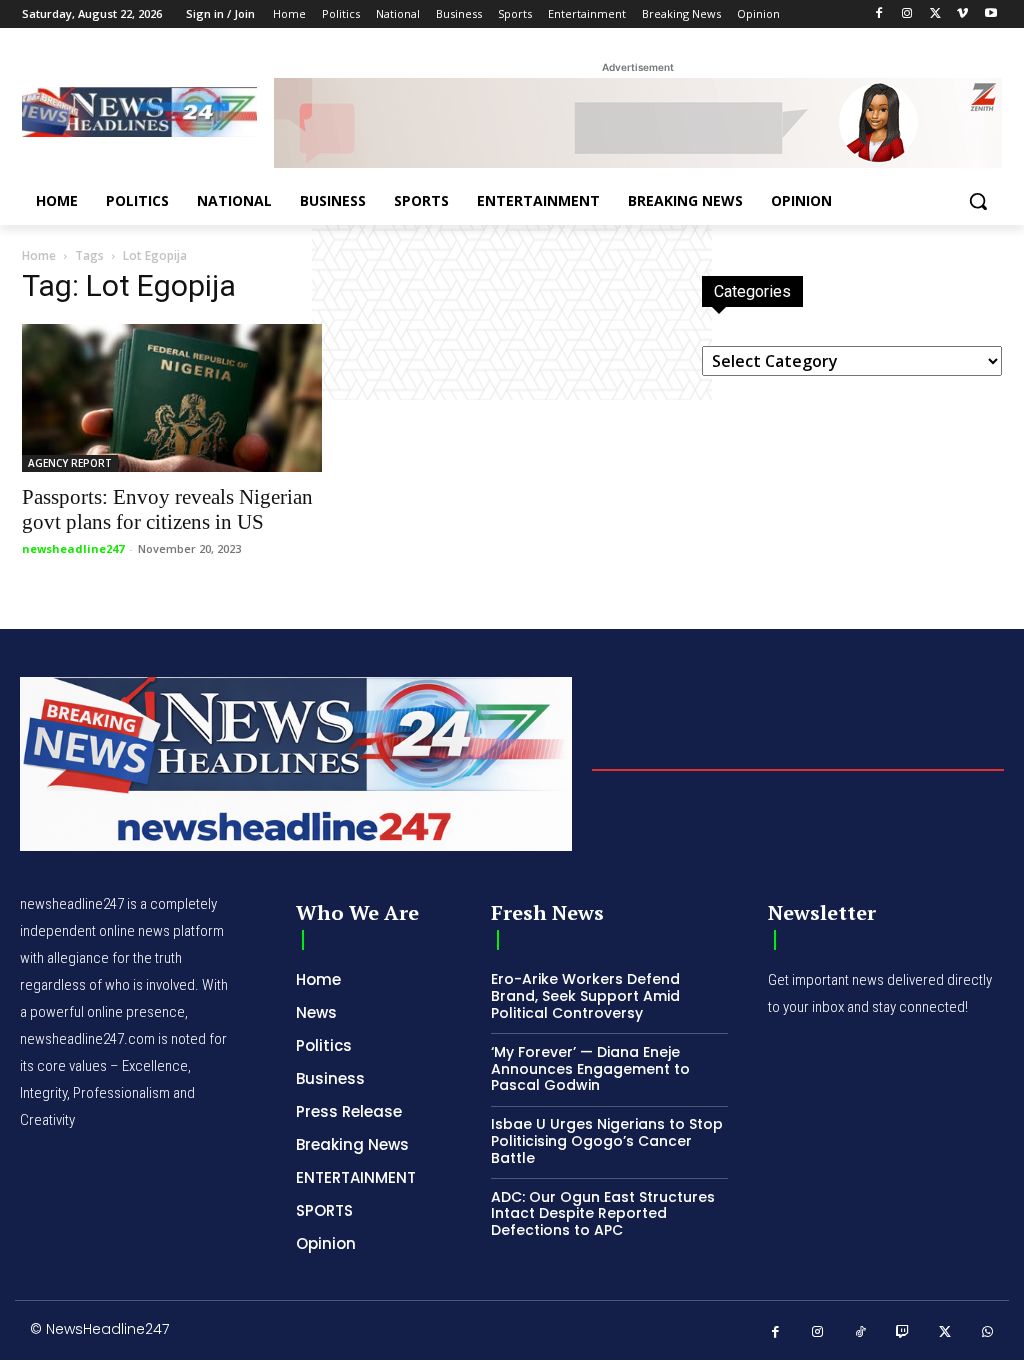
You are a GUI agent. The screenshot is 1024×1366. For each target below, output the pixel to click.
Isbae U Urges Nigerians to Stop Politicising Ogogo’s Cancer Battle (607, 1141)
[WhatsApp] (988, 1332)
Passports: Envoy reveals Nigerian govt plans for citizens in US (167, 509)
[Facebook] (879, 14)
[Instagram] (907, 14)
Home (39, 255)
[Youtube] (990, 14)
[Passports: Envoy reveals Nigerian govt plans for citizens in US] (172, 398)
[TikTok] (860, 1332)
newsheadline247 (73, 548)
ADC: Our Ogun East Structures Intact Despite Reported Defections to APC (603, 1214)
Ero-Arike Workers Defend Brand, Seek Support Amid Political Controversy (585, 996)
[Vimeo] (962, 14)
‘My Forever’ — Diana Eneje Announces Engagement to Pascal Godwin (590, 1069)
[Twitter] (935, 14)
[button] (978, 201)
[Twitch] (903, 1332)
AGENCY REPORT (70, 463)
